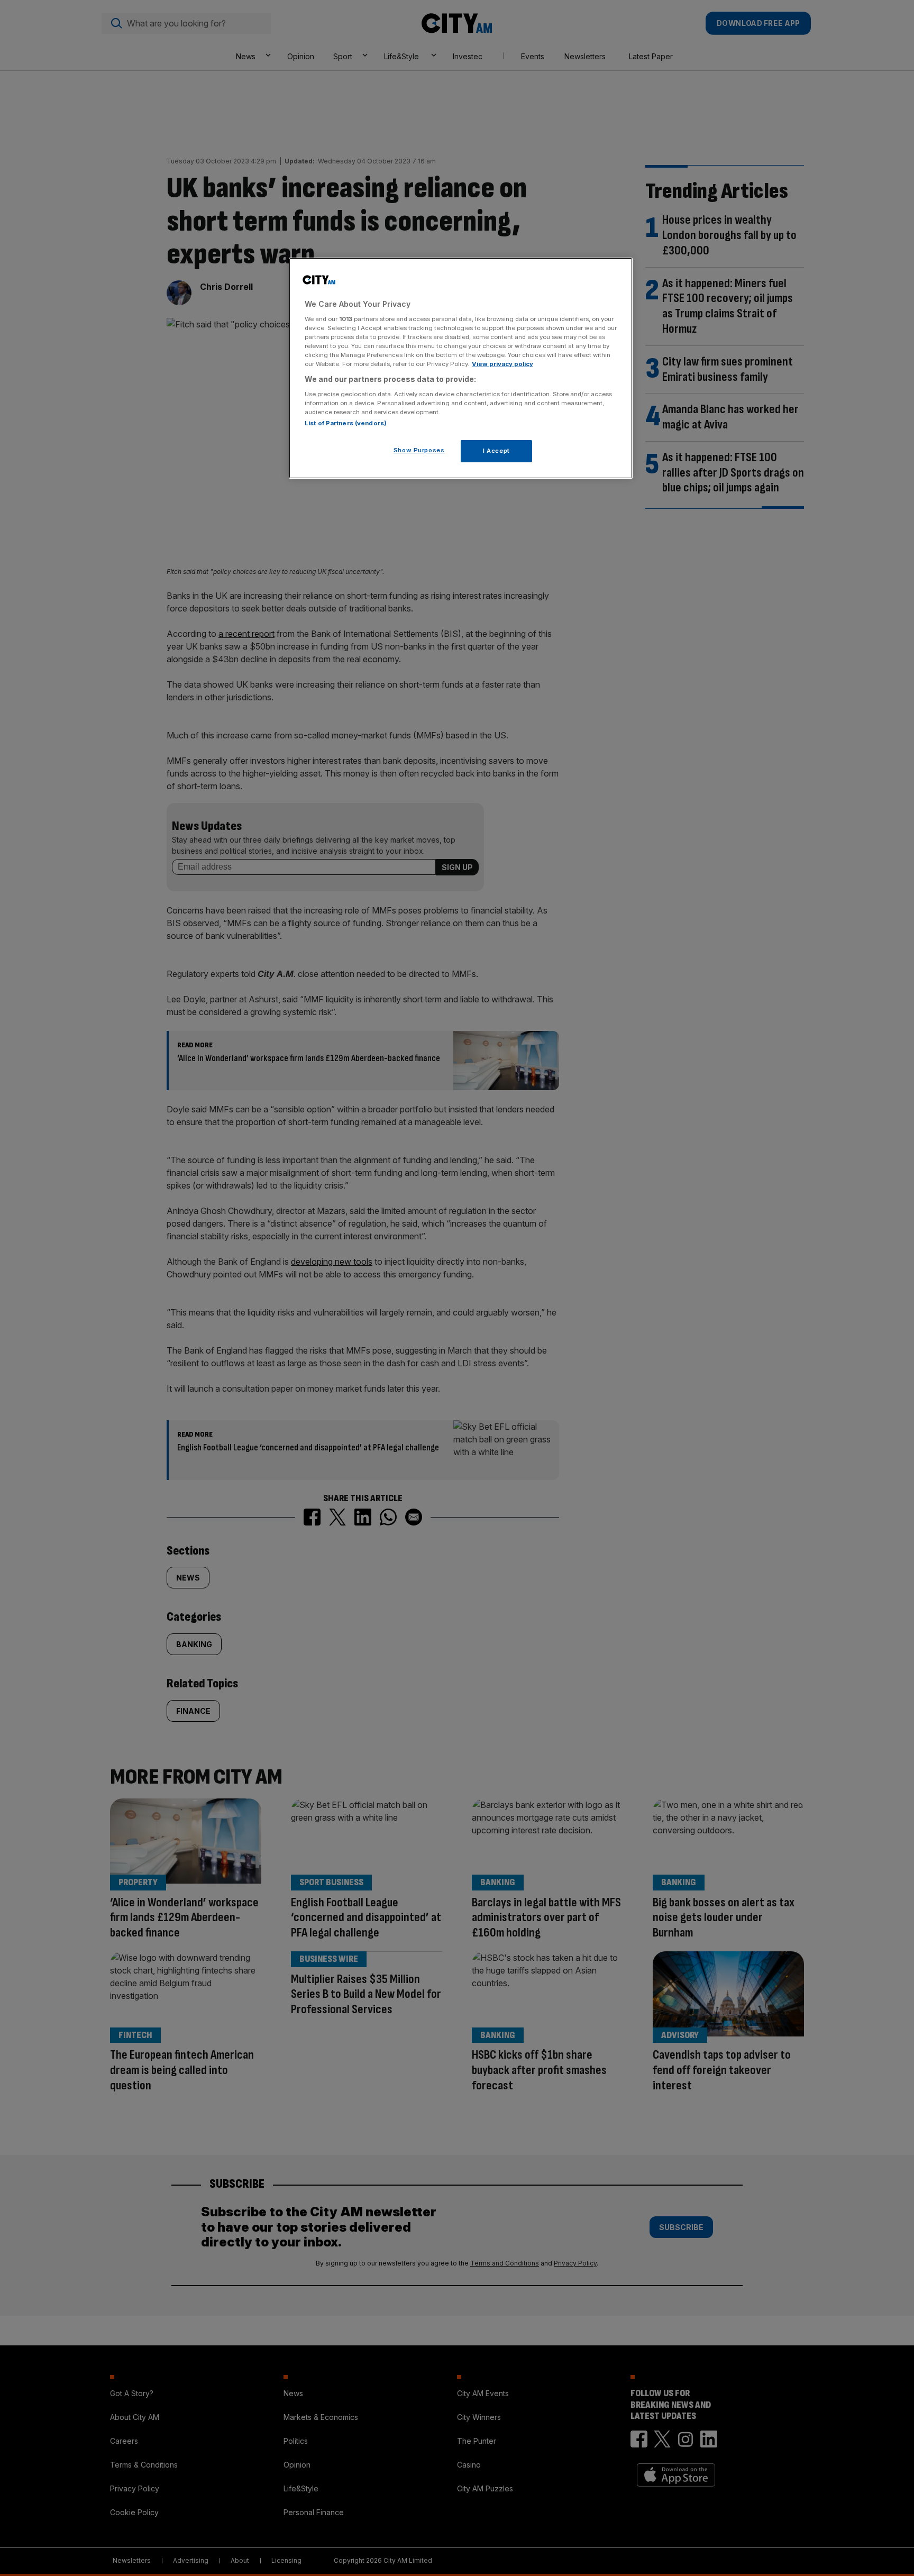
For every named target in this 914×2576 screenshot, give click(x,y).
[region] (461, 368)
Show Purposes (419, 450)
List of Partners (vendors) (346, 423)
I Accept (496, 451)
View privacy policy (502, 364)
